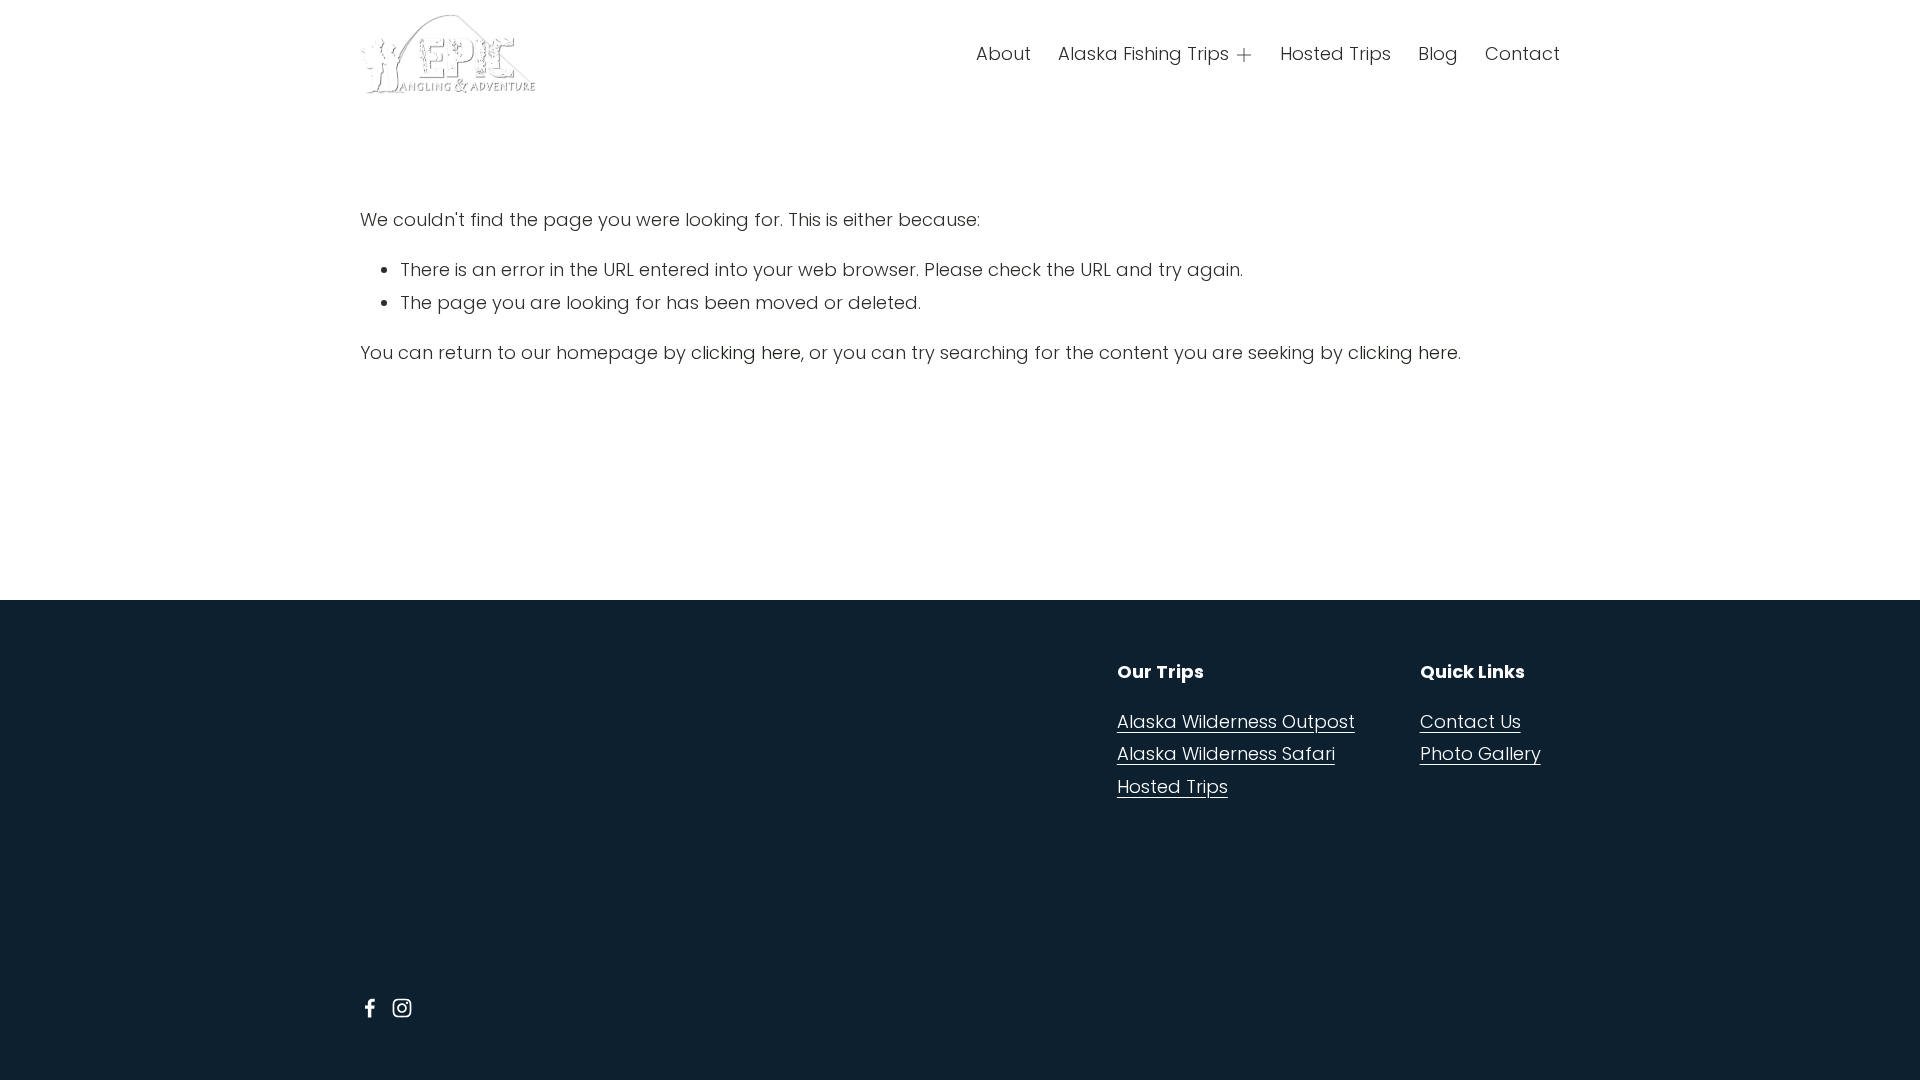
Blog (1438, 53)
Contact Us (1470, 721)
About (1003, 53)
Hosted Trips (1335, 53)
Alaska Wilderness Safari (1226, 753)
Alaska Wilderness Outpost (1236, 721)
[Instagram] (402, 1008)
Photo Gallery (1480, 753)
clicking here (746, 352)
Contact (1522, 53)
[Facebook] (370, 1008)
